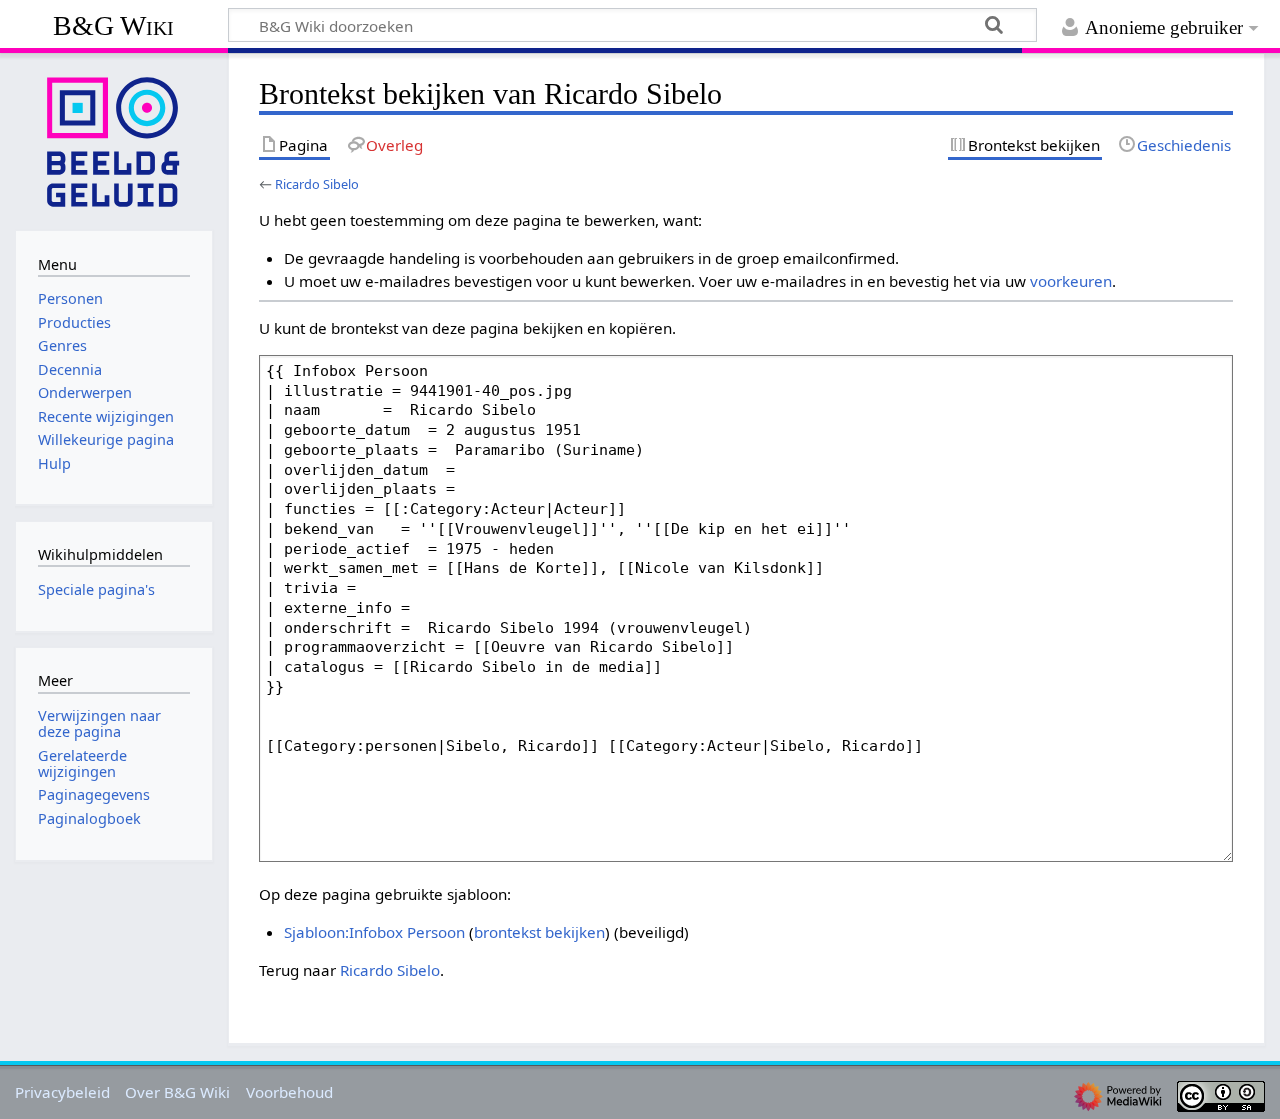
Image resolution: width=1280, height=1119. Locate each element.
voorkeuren (1071, 281)
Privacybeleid (62, 1092)
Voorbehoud (289, 1092)
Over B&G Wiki (177, 1092)
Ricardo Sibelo (317, 184)
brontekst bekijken (539, 932)
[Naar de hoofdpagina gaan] (114, 140)
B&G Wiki (113, 25)
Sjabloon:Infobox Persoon (374, 932)
